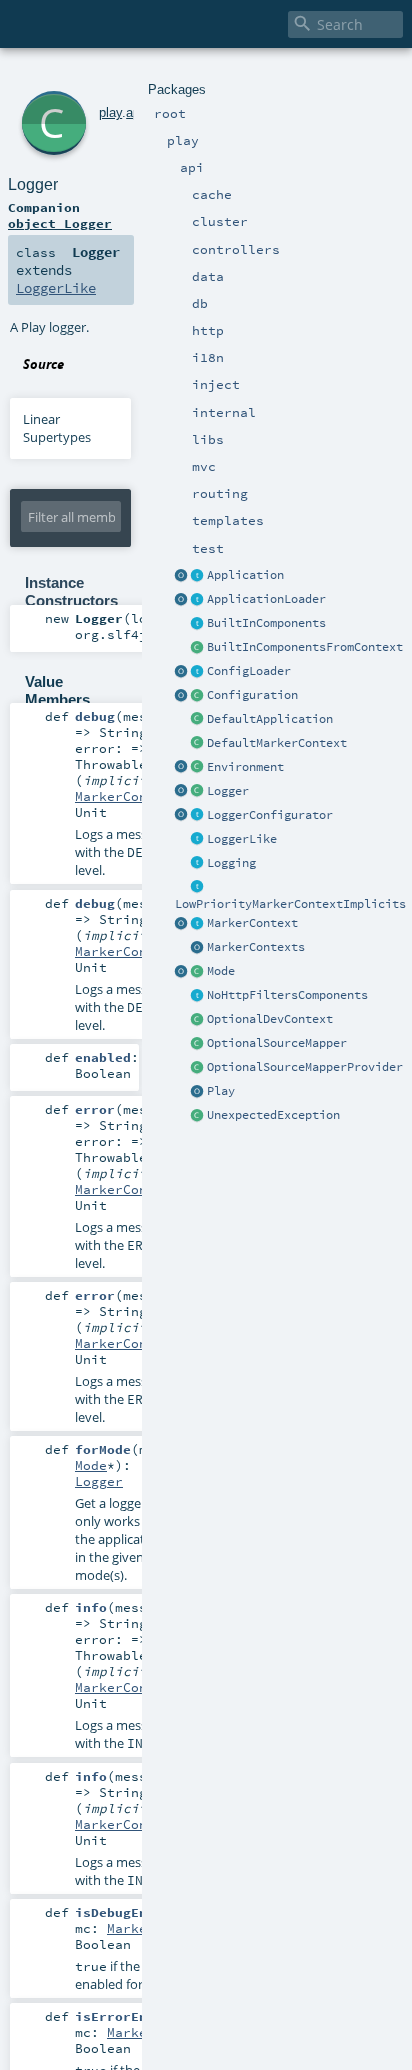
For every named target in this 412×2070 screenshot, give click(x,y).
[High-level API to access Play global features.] (198, 1092)
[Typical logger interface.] (198, 840)
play (110, 112)
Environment (245, 767)
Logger (228, 791)
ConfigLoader (249, 671)
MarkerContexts (256, 947)
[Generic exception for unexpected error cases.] (198, 1116)
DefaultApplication (270, 719)
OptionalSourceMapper (277, 1043)
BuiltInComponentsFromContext (305, 647)
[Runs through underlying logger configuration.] (198, 816)
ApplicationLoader (266, 599)
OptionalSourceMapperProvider (305, 1067)
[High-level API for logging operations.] (182, 792)
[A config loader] (198, 672)
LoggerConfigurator (270, 815)
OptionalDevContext (270, 1019)
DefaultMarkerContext (277, 743)
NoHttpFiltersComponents (287, 995)
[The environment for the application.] (198, 768)
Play (221, 1091)
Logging (231, 863)
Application (245, 575)
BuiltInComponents (266, 623)
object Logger (60, 223)
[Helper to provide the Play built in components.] (198, 624)
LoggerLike (242, 839)
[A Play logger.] (198, 792)
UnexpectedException (273, 1115)
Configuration (252, 695)
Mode (221, 971)
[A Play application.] (198, 576)
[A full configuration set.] (198, 696)
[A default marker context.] (198, 744)
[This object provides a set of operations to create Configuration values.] (182, 696)
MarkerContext (252, 923)
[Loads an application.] (198, 600)
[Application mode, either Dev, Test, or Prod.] (198, 972)
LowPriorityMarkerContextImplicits (290, 904)
